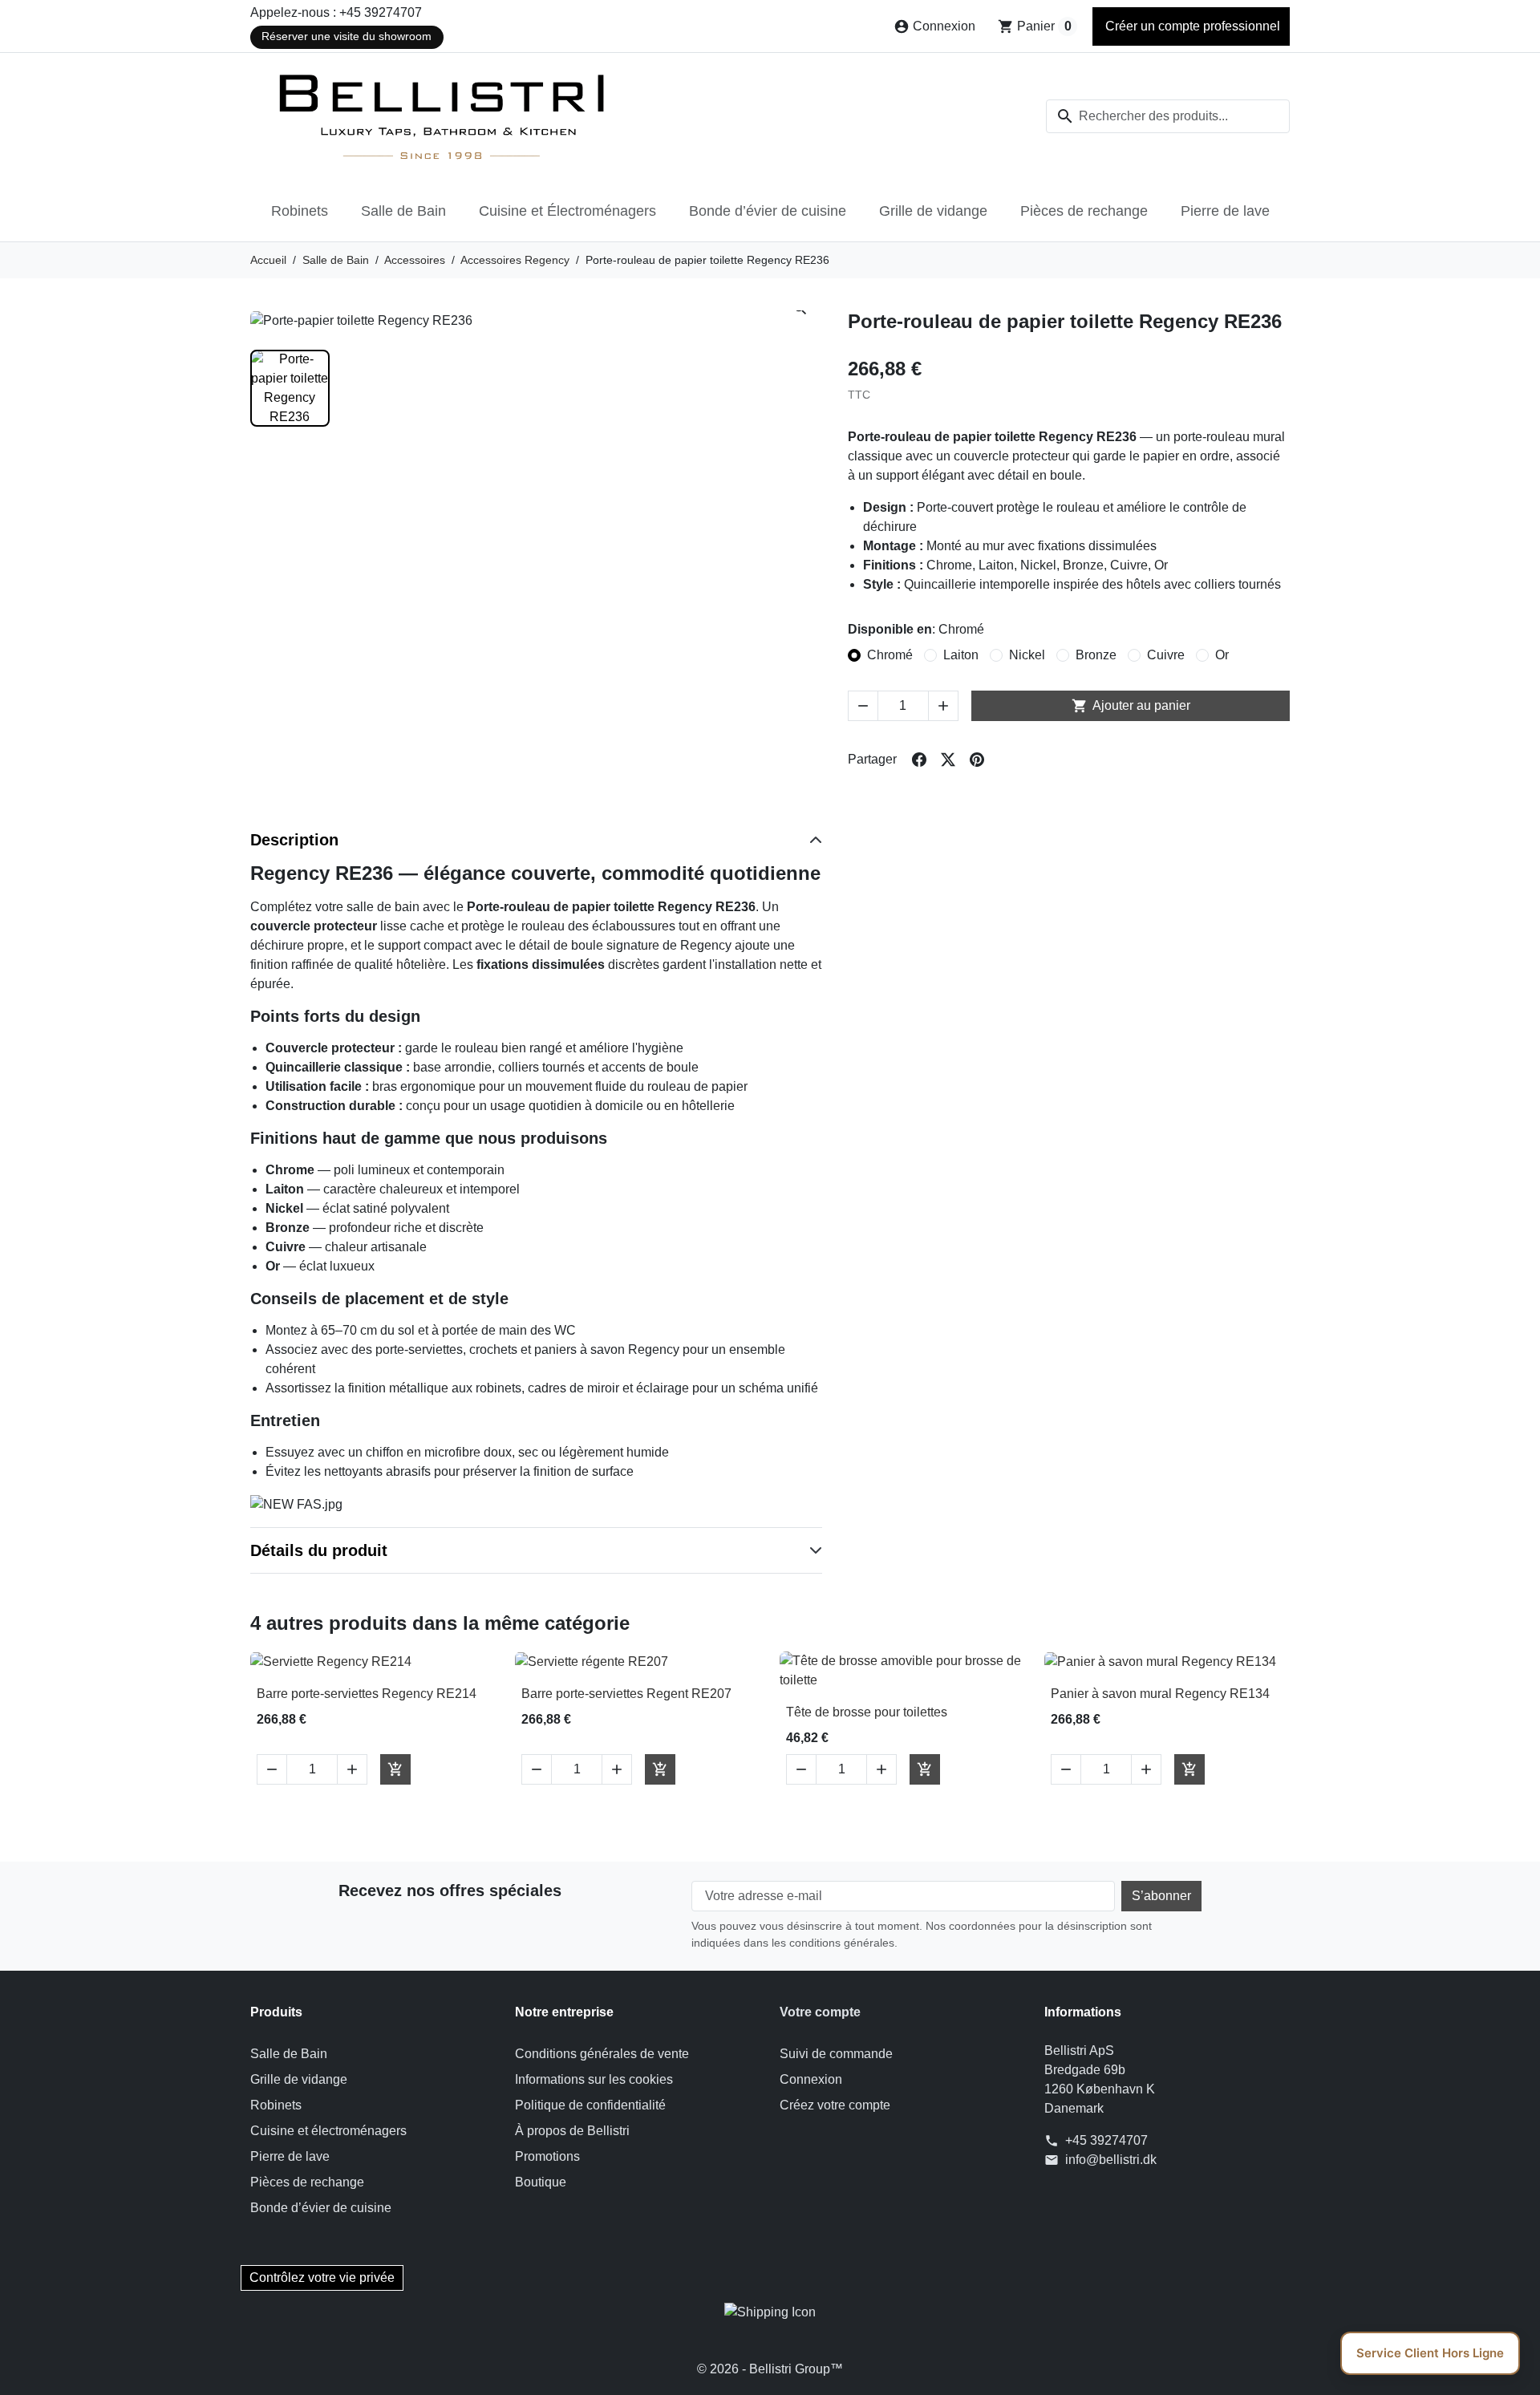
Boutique (541, 2182)
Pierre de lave (1225, 211)
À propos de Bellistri (572, 2131)
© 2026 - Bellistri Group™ (770, 2369)
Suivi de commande (836, 2054)
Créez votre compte (835, 2105)
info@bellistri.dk (1111, 2160)
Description (294, 840)
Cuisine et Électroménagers (567, 211)
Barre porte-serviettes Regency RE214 (367, 1694)
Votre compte (820, 2012)
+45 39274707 (1106, 2140)
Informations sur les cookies (594, 2079)
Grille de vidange (933, 211)
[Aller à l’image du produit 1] (290, 388)
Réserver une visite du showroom (346, 36)
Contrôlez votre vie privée (322, 2277)
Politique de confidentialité (590, 2105)
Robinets (300, 211)
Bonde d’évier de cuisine (768, 211)
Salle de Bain (403, 211)
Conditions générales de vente (602, 2054)
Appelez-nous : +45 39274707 (336, 12)
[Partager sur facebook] (919, 760)
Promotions (547, 2156)
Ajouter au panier (1131, 706)
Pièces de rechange (1084, 211)
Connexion (811, 2079)
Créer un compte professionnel (1191, 26)
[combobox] (1168, 116)
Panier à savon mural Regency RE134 (1160, 1694)
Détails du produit (319, 1550)
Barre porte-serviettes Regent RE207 (626, 1694)
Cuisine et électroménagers (328, 2131)
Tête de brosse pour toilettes (867, 1712)
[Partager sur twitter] (948, 760)
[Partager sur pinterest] (977, 760)
